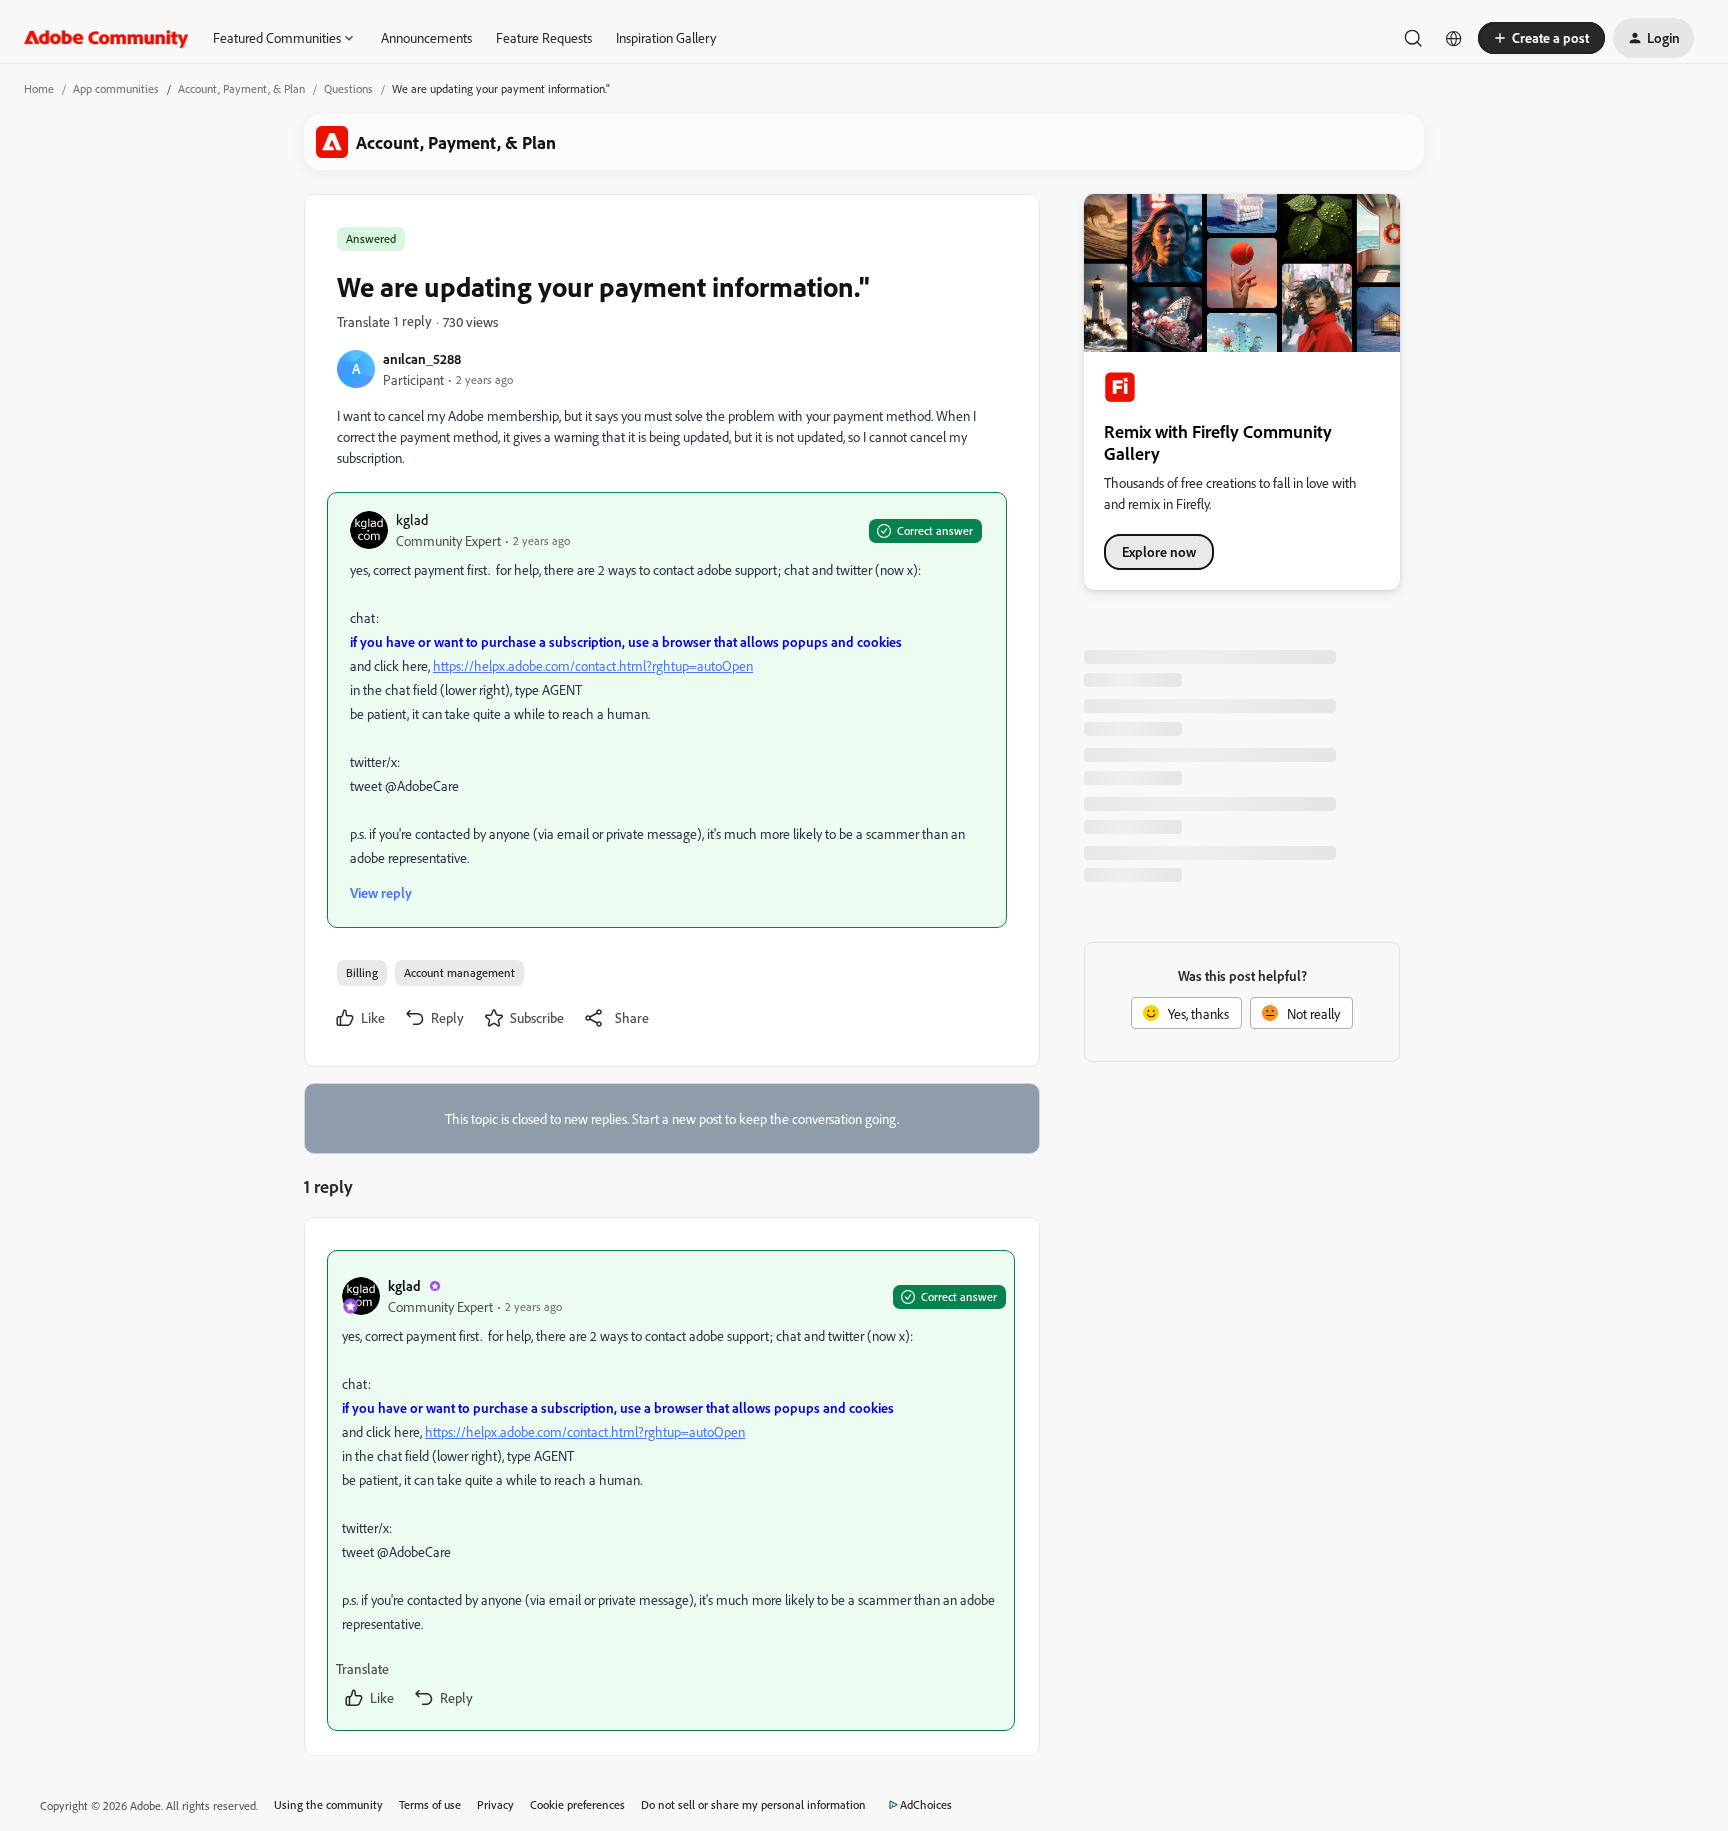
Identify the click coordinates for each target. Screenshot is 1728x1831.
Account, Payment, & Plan (241, 88)
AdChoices (926, 1804)
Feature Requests (544, 37)
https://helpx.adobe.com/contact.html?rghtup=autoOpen (593, 665)
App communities (116, 88)
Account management (459, 972)
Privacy (495, 1804)
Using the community (328, 1804)
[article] (671, 1490)
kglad (412, 519)
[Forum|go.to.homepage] (106, 38)
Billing (362, 972)
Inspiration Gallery (666, 37)
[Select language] (1454, 38)
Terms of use (430, 1804)
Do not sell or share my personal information (753, 1804)
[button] (1541, 38)
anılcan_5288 (422, 358)
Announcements (426, 37)
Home (39, 88)
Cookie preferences (577, 1804)
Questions (348, 88)
